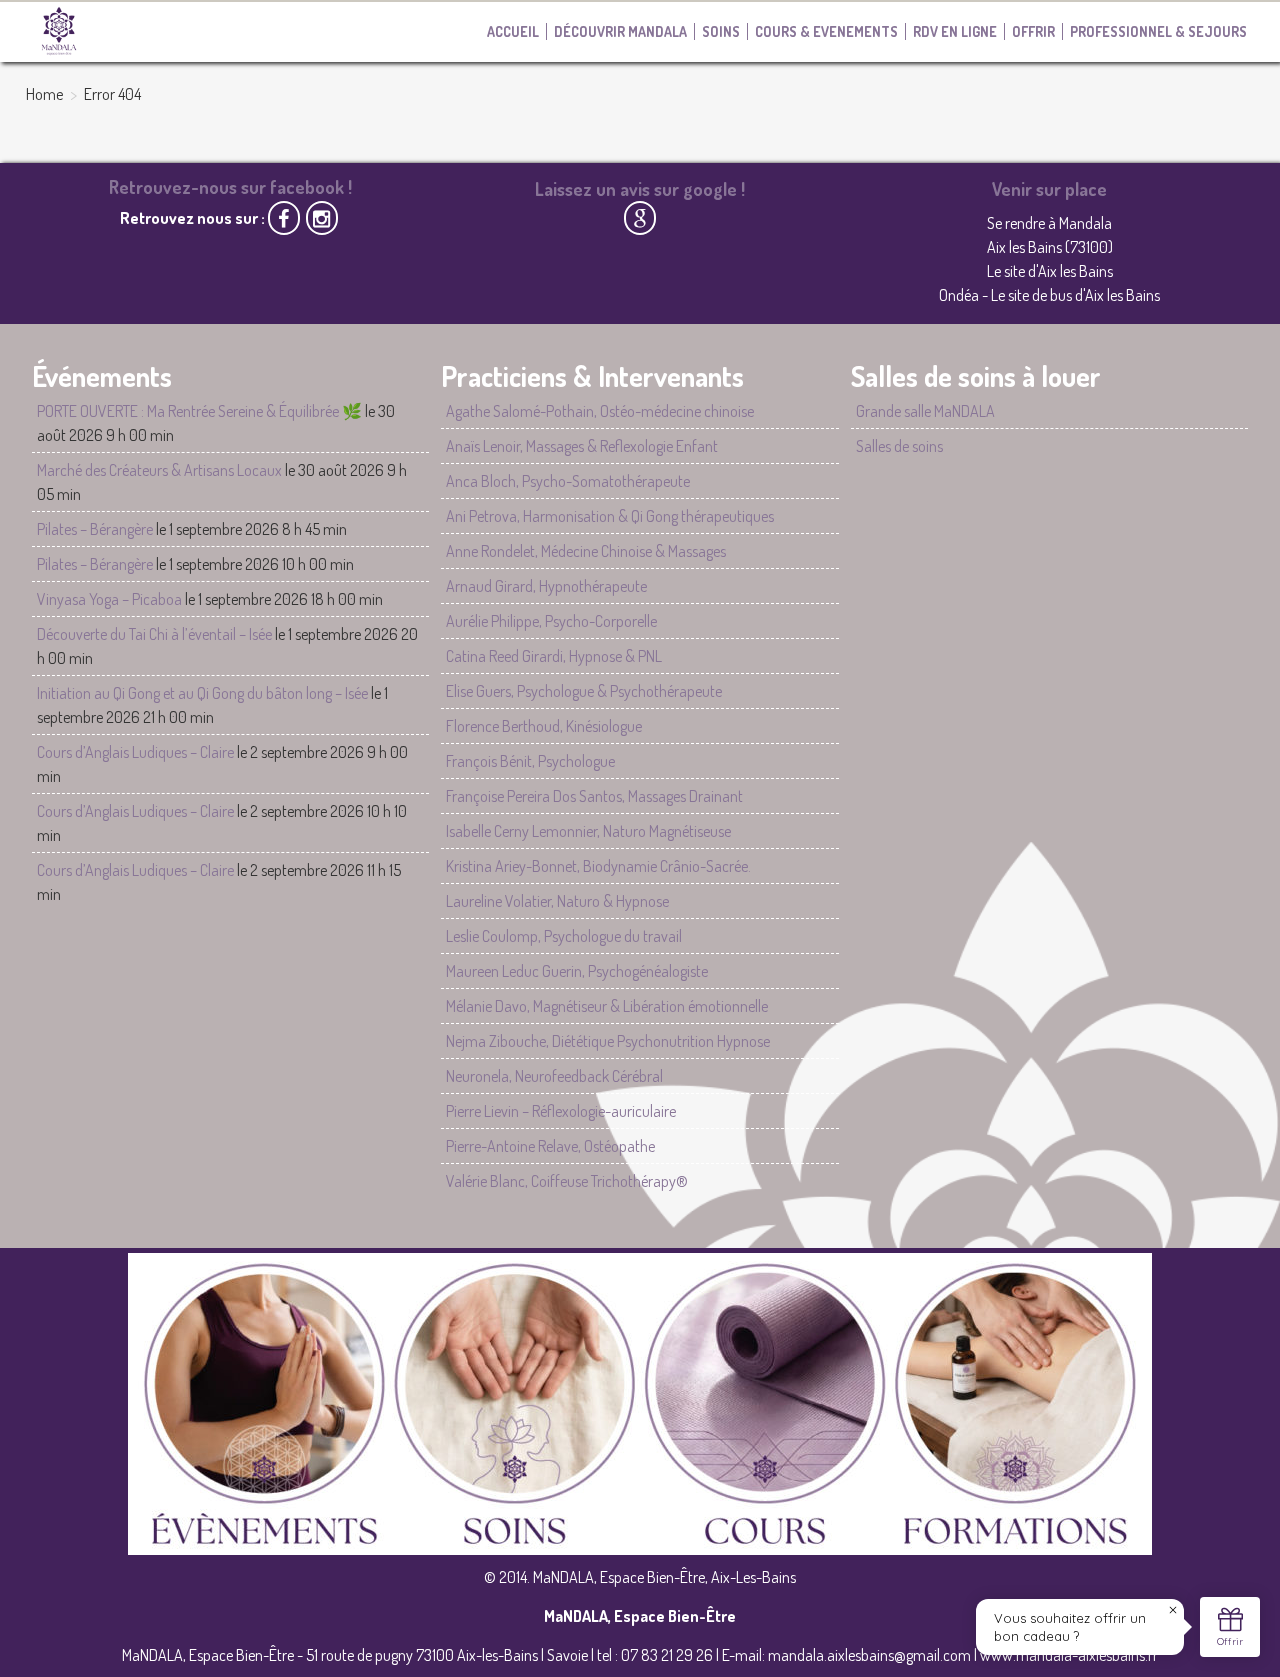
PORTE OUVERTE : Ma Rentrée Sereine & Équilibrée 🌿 (199, 411)
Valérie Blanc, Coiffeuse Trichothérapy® (567, 1181)
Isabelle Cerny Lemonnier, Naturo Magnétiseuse (588, 831)
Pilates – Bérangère (95, 529)
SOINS (721, 31)
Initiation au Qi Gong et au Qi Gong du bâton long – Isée (202, 693)
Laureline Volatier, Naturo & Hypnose (557, 901)
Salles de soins (899, 446)
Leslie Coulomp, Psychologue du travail (564, 936)
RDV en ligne (955, 31)
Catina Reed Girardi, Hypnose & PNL (554, 656)
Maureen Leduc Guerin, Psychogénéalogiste (577, 971)
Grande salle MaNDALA (925, 411)
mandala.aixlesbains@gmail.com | (874, 1655)
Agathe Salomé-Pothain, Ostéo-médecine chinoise (600, 411)
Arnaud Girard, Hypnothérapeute (546, 586)
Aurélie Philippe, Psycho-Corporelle (551, 621)
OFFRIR (1033, 31)
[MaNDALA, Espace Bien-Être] (59, 30)
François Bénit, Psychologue (530, 761)
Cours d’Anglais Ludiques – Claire (135, 752)
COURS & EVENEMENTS (826, 31)
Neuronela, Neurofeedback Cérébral (554, 1076)
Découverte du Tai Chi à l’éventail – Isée (154, 634)
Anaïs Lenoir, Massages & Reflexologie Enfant (582, 446)
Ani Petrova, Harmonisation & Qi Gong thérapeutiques (610, 516)
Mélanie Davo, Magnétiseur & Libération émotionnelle (607, 1006)
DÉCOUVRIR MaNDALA (620, 31)
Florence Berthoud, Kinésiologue (544, 726)
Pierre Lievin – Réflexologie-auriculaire (561, 1111)
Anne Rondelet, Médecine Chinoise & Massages (586, 551)
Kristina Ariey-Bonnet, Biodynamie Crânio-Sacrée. (598, 866)
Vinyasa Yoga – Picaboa (109, 599)
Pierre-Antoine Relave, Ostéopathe (550, 1146)
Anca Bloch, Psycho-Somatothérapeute (568, 481)
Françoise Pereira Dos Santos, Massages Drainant (594, 796)
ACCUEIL (513, 31)
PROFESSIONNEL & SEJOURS (1158, 31)
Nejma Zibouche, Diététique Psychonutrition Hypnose (608, 1041)
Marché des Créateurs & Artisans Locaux (159, 470)
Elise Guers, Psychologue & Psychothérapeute (584, 691)
